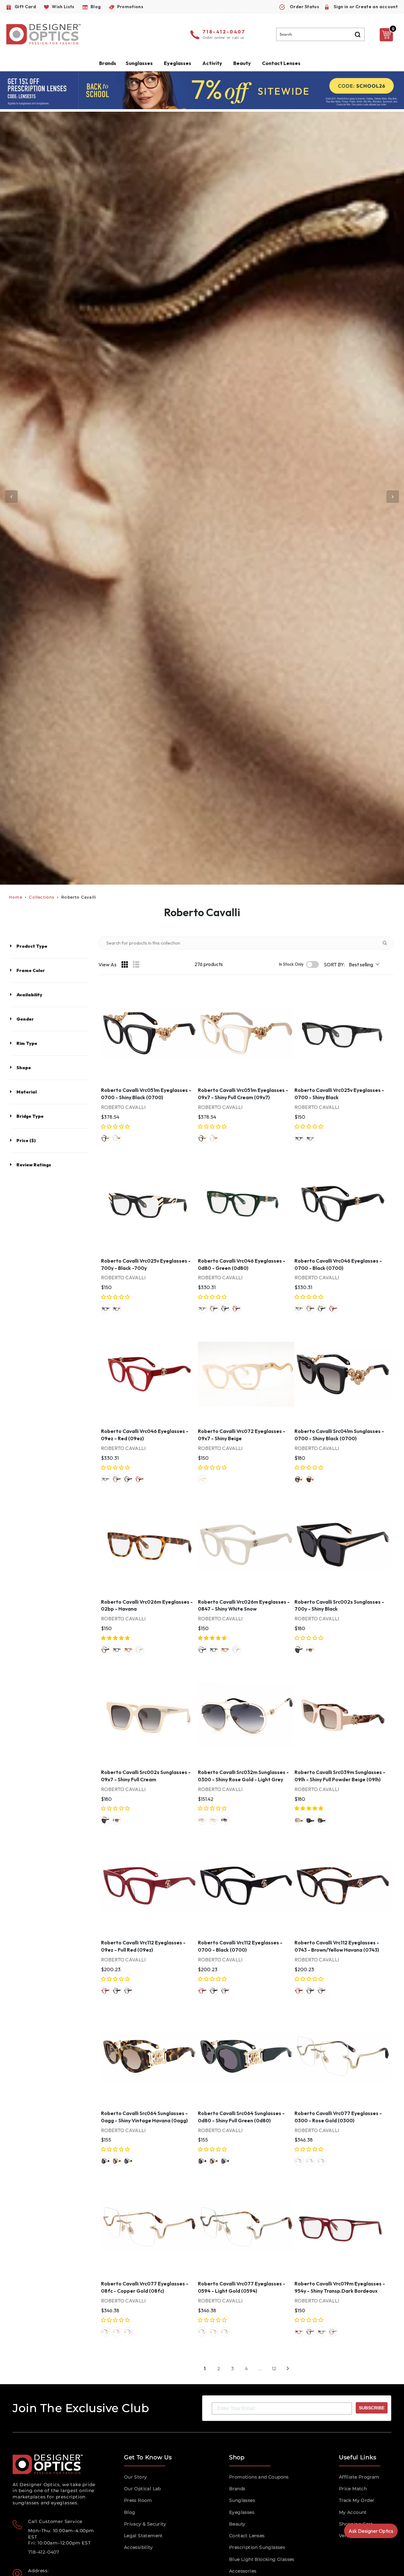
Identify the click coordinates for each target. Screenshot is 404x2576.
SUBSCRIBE (372, 2408)
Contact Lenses (281, 63)
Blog (130, 2512)
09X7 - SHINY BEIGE (202, 1479)
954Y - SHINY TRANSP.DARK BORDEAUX (299, 2332)
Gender (25, 1019)
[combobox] (320, 34)
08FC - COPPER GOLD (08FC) (310, 2161)
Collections (42, 897)
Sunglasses (242, 2500)
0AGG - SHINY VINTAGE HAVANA (105, 1650)
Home (16, 897)
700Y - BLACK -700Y (310, 1138)
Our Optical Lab (143, 2489)
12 (274, 2368)
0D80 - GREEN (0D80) (202, 1309)
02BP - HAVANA (128, 1650)
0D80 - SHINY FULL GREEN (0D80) (322, 1820)
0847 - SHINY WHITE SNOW (140, 1650)
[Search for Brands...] (387, 943)
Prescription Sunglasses (257, 2547)
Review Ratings (34, 1165)
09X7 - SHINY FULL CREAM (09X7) (117, 1138)
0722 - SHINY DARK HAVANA (322, 2332)
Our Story (136, 2477)
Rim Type (27, 1043)
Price (26, 1141)
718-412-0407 (224, 32)
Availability (29, 995)
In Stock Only (291, 964)
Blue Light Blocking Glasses (262, 2559)
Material (27, 1092)
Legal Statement (143, 2536)
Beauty (242, 63)
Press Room (138, 2500)
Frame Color (31, 970)
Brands (237, 2489)
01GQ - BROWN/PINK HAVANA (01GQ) (214, 1309)
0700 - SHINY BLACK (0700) (105, 1138)
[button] (116, 1126)
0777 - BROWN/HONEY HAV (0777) (310, 1479)
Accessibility (138, 2547)
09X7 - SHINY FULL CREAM (310, 1650)
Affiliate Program (359, 2477)
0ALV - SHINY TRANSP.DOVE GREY (333, 2332)
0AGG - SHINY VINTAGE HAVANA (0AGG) (117, 2161)
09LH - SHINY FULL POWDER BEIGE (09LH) (299, 1820)
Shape (24, 1068)
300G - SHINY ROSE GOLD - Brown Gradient (202, 1820)
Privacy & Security (145, 2524)
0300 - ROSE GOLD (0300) (299, 2161)
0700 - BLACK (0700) (225, 1309)
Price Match (353, 2489)
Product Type (32, 946)
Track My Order (357, 2500)
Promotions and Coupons (259, 2477)
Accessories (243, 2571)
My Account (353, 2512)
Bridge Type (30, 1116)
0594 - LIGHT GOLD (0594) (322, 2161)
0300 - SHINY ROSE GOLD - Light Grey (225, 1820)
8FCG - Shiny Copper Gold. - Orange (214, 1820)
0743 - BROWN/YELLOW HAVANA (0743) (128, 1991)
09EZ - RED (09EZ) (236, 1309)
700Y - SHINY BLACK (299, 1650)
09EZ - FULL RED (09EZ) (105, 1991)
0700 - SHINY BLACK (299, 1138)
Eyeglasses (242, 2512)
